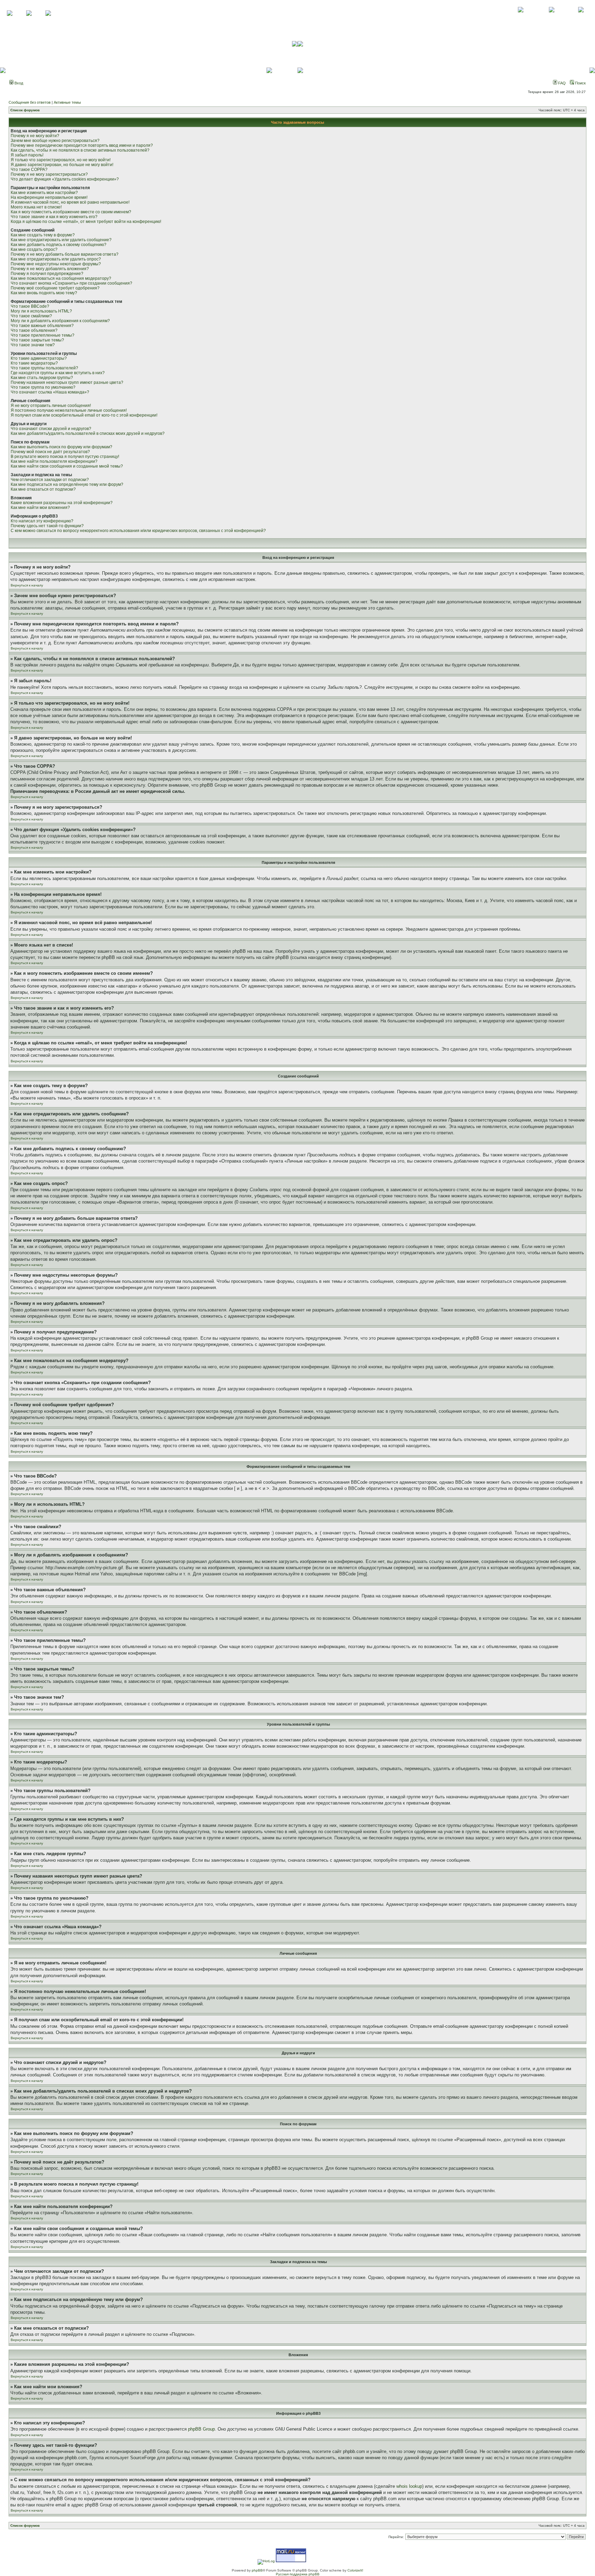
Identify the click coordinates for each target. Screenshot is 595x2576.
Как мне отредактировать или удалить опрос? (56, 259)
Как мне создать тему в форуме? (43, 235)
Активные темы (67, 102)
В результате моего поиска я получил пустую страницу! (65, 457)
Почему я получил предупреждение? (47, 274)
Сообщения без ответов (30, 102)
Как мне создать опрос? (34, 249)
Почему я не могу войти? (35, 136)
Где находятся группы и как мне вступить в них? (58, 373)
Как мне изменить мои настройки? (44, 193)
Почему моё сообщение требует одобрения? (55, 288)
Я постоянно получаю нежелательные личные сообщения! (69, 410)
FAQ (561, 83)
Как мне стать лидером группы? (42, 378)
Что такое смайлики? (31, 316)
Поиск (580, 83)
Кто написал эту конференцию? (42, 521)
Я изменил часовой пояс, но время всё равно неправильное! (70, 202)
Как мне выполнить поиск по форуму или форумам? (61, 447)
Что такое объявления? (34, 330)
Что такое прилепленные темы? (43, 335)
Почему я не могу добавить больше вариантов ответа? (65, 254)
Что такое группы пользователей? (44, 368)
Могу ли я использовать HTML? (41, 311)
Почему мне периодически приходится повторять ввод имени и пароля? (82, 145)
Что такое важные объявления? (42, 326)
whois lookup (409, 2486)
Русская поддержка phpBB (298, 2574)
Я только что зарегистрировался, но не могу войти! (61, 160)
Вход (18, 83)
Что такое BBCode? (30, 306)
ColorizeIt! (355, 2570)
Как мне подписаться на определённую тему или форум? (67, 484)
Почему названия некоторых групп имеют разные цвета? (67, 382)
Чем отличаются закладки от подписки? (50, 480)
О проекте (521, 17)
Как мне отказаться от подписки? (43, 489)
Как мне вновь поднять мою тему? (44, 293)
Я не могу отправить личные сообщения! (51, 406)
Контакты (551, 17)
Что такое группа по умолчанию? (43, 387)
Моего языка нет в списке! (36, 207)
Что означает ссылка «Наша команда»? (50, 392)
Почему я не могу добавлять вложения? (50, 269)
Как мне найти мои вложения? (40, 508)
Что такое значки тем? (33, 345)
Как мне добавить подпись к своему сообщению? (59, 245)
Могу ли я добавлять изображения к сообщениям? (60, 321)
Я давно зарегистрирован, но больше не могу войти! (62, 165)
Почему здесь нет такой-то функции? (47, 526)
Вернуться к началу (27, 585)
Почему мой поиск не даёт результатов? (50, 452)
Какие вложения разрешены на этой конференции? (62, 503)
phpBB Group (201, 2429)
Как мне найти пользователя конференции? (54, 461)
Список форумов (25, 110)
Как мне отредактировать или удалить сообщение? (61, 240)
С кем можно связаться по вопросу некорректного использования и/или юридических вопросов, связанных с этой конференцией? (138, 531)
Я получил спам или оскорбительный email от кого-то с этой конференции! (84, 415)
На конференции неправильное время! (49, 197)
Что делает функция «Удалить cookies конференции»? (65, 179)
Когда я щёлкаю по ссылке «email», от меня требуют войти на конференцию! (86, 222)
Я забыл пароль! (27, 155)
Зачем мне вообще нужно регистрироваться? (55, 141)
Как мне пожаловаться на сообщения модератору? (61, 278)
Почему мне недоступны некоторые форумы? (56, 264)
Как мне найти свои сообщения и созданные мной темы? (67, 466)
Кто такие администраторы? (39, 358)
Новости (581, 17)
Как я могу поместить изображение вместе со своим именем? (71, 212)
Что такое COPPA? (29, 170)
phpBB (257, 2570)
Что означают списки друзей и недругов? (51, 429)
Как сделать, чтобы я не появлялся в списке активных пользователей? (80, 150)
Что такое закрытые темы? (37, 340)
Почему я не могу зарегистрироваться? (49, 174)
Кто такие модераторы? (34, 363)
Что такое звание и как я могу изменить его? (54, 217)
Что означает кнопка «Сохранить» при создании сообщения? (71, 283)
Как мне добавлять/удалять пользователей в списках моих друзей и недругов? (88, 433)
